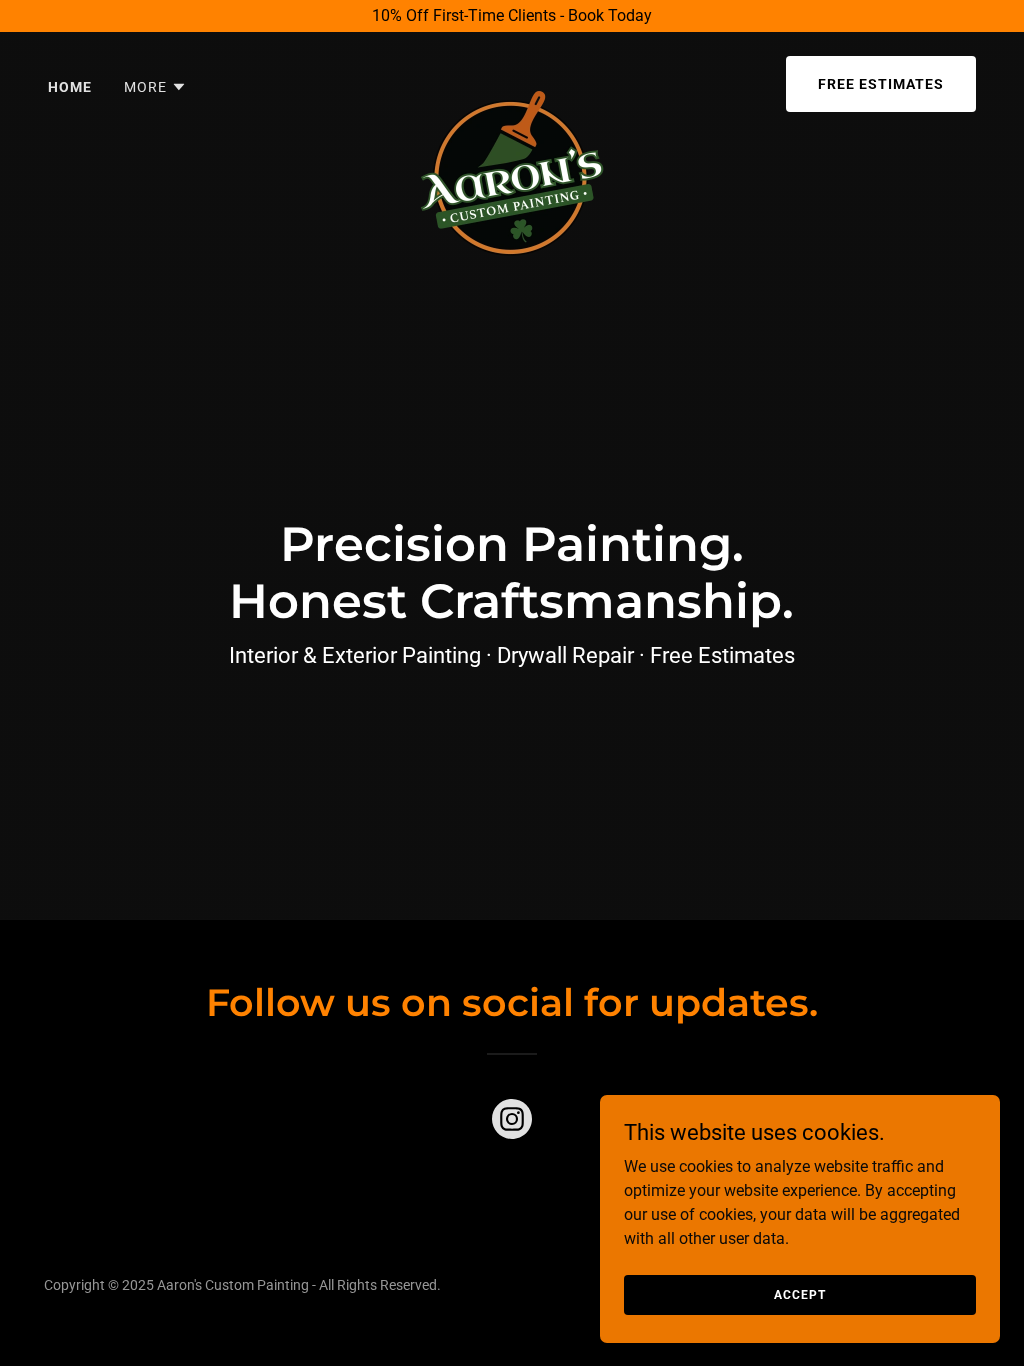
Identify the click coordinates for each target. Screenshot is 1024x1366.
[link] (512, 80)
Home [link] (70, 87)
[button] (155, 87)
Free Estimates (881, 84)
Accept (799, 1294)
